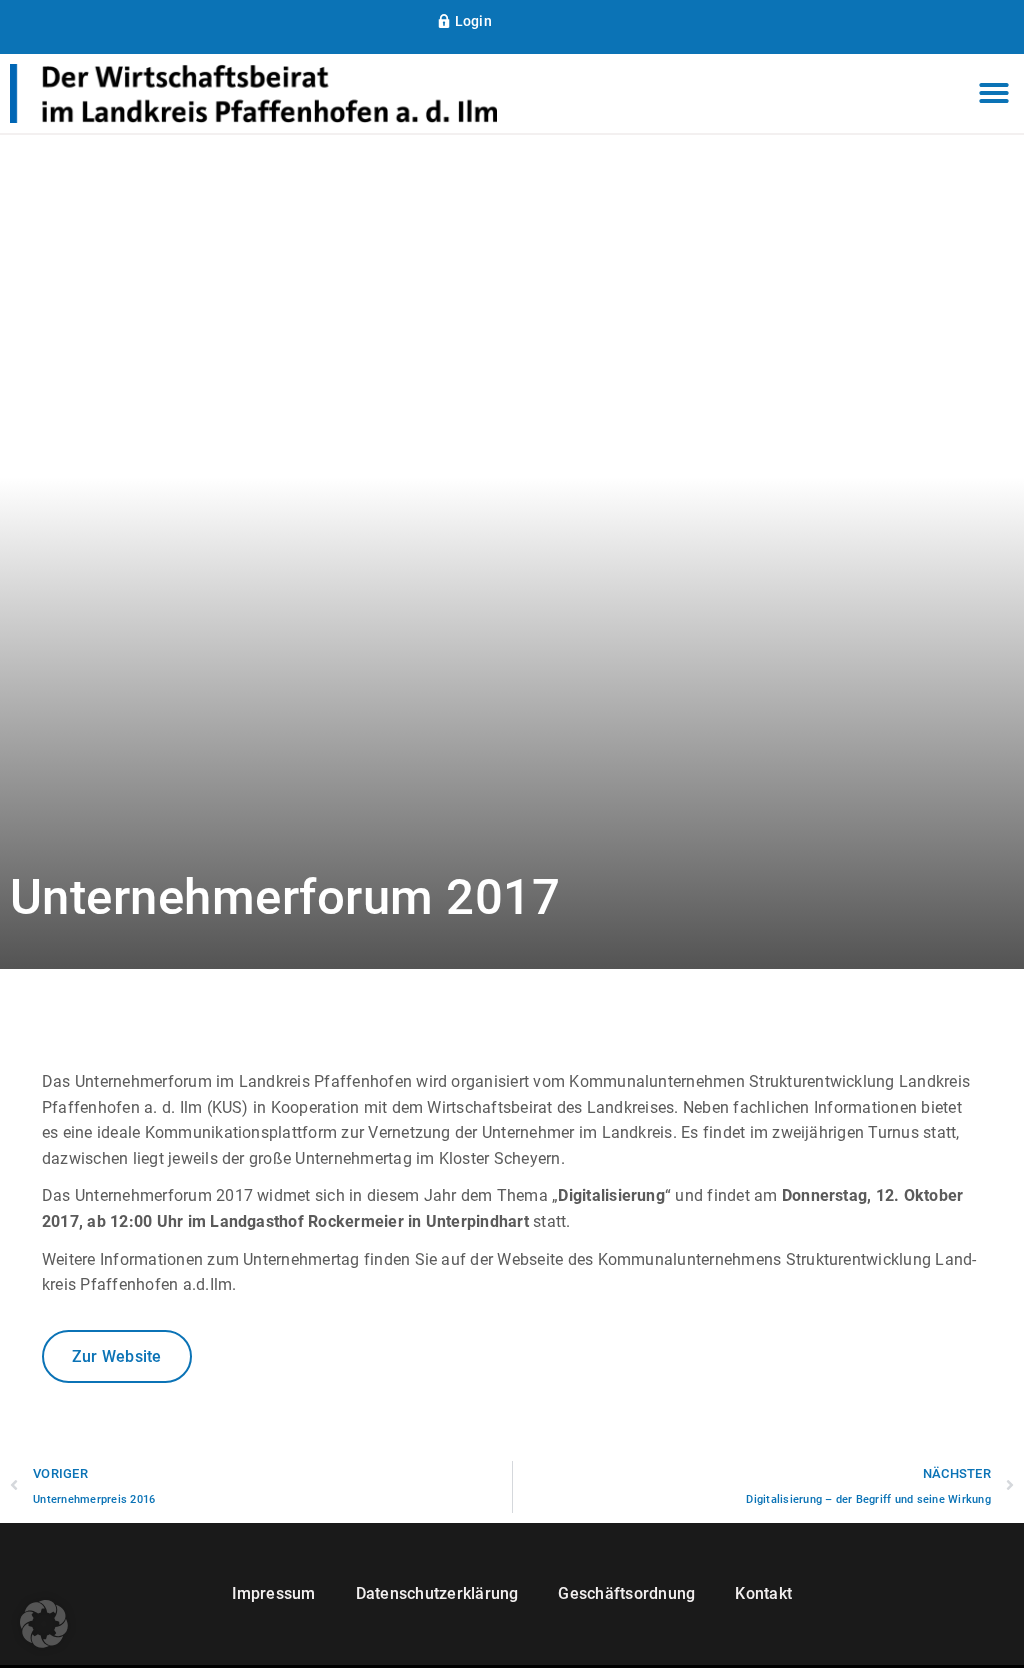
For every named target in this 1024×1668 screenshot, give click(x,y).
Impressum (274, 1593)
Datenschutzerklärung (437, 1593)
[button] (994, 93)
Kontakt (763, 1593)
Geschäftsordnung (626, 1593)
